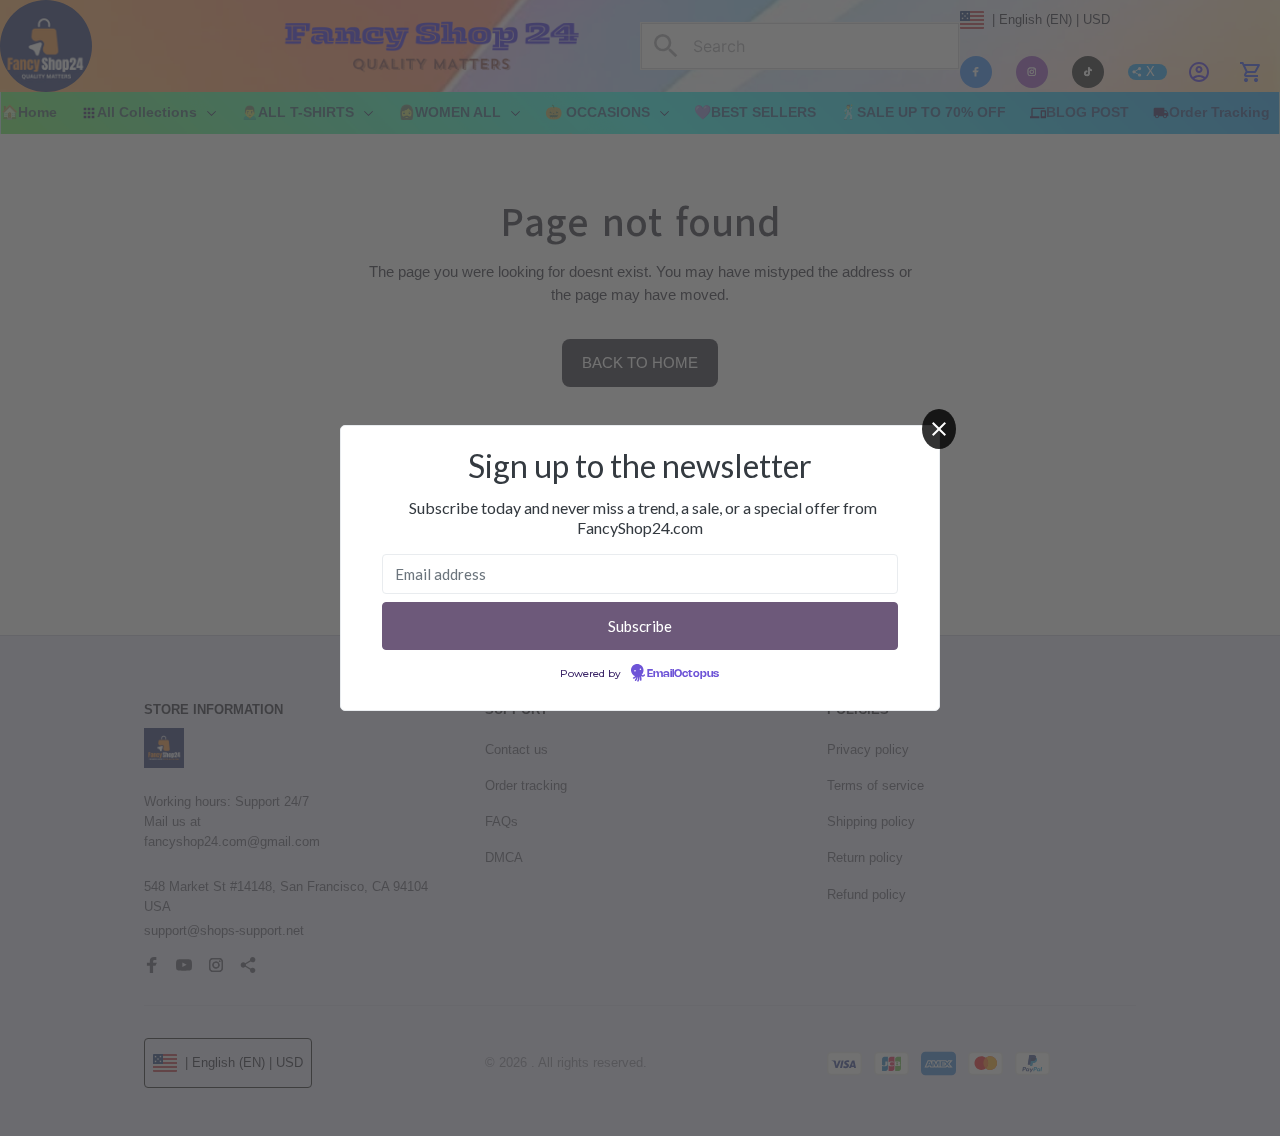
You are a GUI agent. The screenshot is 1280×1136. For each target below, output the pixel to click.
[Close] (939, 429)
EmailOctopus (683, 674)
